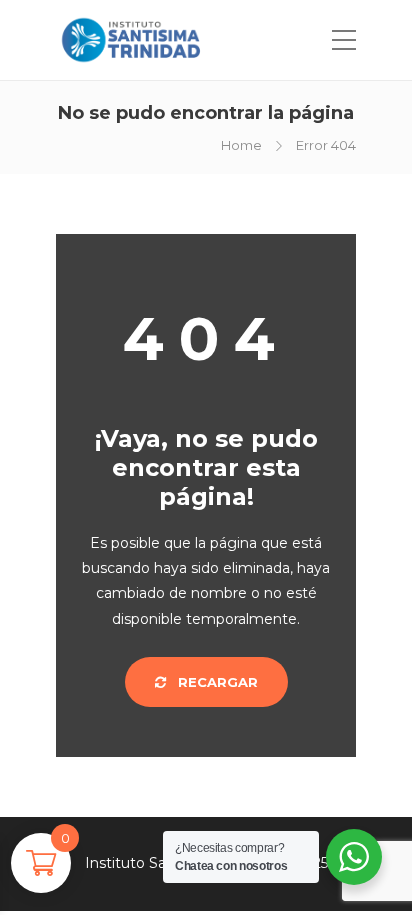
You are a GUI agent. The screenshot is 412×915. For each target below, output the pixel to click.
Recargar (216, 682)
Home (241, 145)
